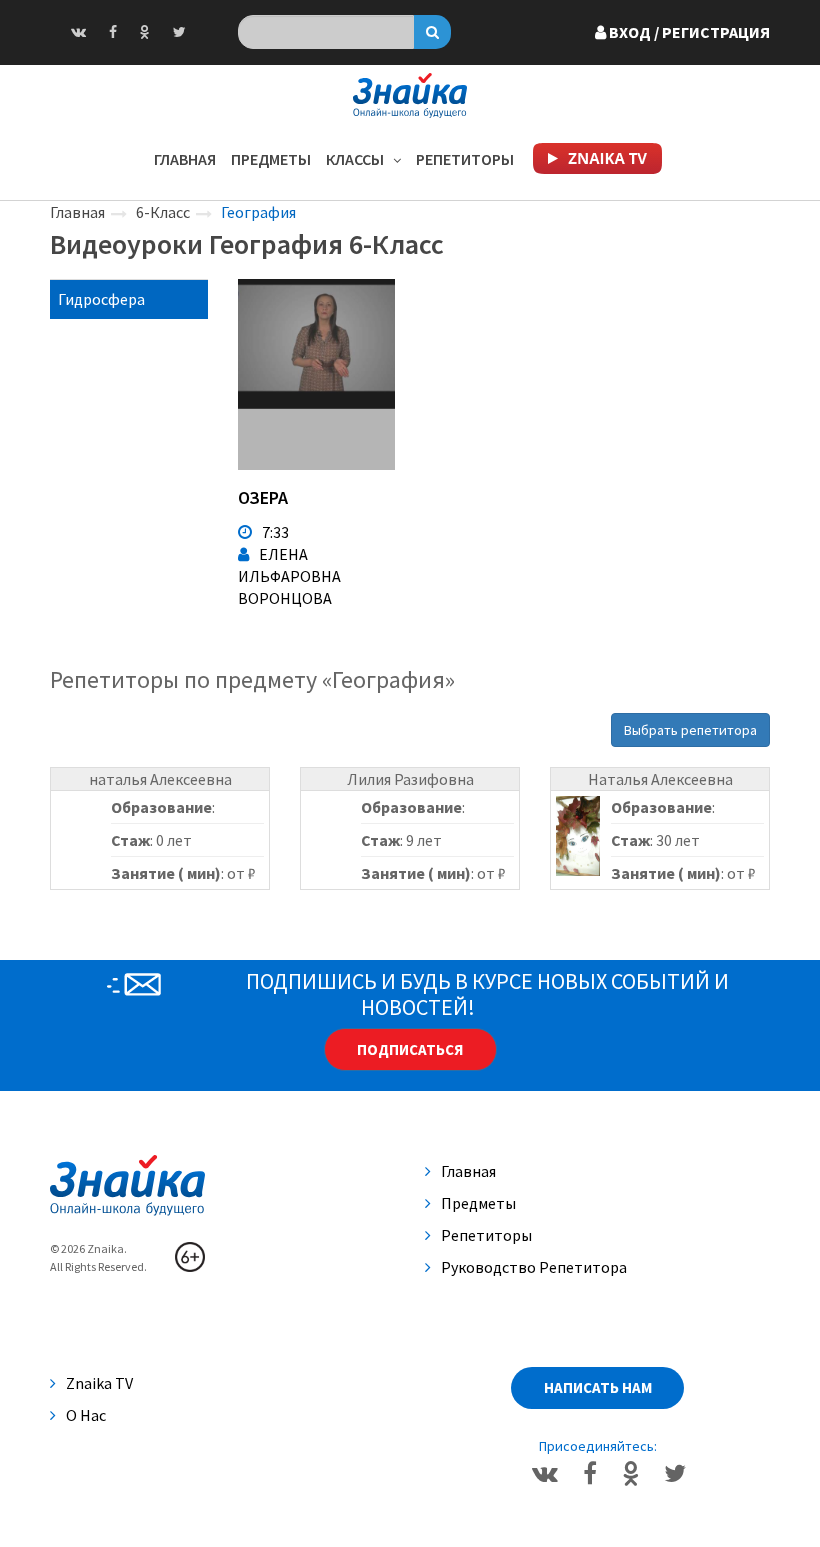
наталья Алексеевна (160, 779)
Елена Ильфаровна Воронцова (289, 576)
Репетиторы (465, 159)
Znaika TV (99, 1383)
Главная (185, 159)
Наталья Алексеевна (660, 779)
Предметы (271, 159)
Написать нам (598, 1387)
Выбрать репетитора (690, 730)
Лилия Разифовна (410, 779)
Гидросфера (101, 299)
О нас (86, 1415)
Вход (688, 32)
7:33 (275, 532)
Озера (263, 497)
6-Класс (163, 212)
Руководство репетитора (534, 1267)
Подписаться (410, 1049)
